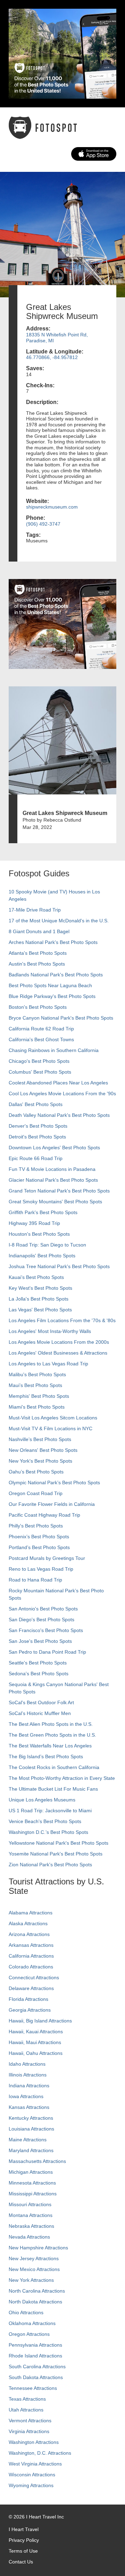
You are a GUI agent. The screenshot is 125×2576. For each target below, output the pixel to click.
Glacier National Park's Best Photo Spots (53, 1180)
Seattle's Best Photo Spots (38, 1663)
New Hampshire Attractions (38, 2248)
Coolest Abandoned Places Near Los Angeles (58, 1083)
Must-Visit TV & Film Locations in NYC (51, 1428)
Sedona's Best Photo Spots (39, 1674)
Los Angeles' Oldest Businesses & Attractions (58, 1353)
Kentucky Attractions (31, 2118)
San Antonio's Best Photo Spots (43, 1609)
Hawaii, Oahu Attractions (36, 2053)
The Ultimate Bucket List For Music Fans (53, 1789)
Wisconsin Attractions (32, 2475)
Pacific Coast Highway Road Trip (44, 1515)
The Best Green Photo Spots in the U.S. (52, 1735)
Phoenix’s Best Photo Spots (39, 1537)
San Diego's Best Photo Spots (41, 1619)
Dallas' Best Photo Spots (36, 1104)
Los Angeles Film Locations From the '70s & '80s (62, 1320)
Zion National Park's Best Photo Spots (50, 1865)
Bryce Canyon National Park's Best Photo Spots (61, 1018)
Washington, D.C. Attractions (40, 2453)
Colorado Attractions (31, 1967)
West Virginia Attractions (35, 2464)
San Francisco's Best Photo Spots (46, 1630)
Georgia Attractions (30, 2010)
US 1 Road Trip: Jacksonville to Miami (50, 1811)
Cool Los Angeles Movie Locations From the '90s (62, 1093)
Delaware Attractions (31, 1988)
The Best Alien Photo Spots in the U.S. (51, 1724)
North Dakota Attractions (35, 2302)
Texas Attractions (27, 2399)
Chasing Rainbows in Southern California (54, 1050)
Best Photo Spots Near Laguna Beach (50, 985)
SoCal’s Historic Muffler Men (40, 1713)
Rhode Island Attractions (35, 2356)
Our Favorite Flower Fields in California (52, 1504)
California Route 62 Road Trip (41, 1029)
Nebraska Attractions (31, 2226)
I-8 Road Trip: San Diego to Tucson (47, 1245)
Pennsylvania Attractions (35, 2345)
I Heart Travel (24, 2529)
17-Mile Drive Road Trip (35, 910)
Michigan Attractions (31, 2172)
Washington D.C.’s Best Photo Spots (48, 1832)
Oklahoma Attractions (32, 2323)
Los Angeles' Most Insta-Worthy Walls (50, 1331)
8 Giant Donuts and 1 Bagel (39, 931)
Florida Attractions (28, 1999)
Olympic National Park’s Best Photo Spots (54, 1483)
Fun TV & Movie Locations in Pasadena (52, 1169)
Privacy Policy (24, 2540)
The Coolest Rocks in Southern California (54, 1767)
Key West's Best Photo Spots (40, 1288)
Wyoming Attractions (31, 2485)
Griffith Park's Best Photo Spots (43, 1212)
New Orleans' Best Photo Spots (43, 1450)
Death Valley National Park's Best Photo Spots (59, 1115)
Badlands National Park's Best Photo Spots (56, 975)
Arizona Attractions (29, 1934)
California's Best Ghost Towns (41, 1039)
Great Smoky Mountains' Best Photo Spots (55, 1202)
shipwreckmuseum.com (52, 507)
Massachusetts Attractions (37, 2161)
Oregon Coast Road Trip (36, 1493)
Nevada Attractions (29, 2237)
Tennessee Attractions (33, 2388)
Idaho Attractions (27, 2064)
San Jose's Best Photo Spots (40, 1641)
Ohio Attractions (26, 2312)
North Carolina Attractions (37, 2291)
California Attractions (31, 1956)
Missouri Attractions (30, 2204)
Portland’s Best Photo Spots (39, 1547)
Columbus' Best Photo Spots (40, 1072)
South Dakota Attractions (36, 2377)
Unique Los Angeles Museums (42, 1800)
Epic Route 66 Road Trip (36, 1158)
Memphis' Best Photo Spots (39, 1396)
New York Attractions (31, 2280)
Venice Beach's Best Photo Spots (45, 1821)
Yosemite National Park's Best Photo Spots (56, 1854)
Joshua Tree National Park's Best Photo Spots (59, 1266)
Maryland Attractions (31, 2150)
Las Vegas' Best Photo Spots (40, 1310)
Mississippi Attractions (33, 2194)
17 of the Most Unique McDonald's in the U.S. (59, 921)
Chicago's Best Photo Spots (39, 1061)
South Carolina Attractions (37, 2367)
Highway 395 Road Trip (34, 1223)
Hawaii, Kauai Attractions (36, 2032)
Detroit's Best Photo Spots (37, 1137)
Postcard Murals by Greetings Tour (47, 1558)
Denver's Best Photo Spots (38, 1126)
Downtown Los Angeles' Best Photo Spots (54, 1148)
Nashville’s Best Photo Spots (40, 1439)
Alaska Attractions (28, 1923)
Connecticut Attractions (34, 1977)
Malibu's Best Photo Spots (37, 1374)
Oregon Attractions (29, 2334)
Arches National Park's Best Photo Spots (53, 942)
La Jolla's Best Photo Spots (39, 1299)
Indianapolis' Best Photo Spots (42, 1256)
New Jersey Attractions (34, 2258)
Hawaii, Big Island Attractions (40, 2021)
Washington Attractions (34, 2442)
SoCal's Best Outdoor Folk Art (41, 1702)
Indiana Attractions (29, 2086)
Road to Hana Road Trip (35, 1580)
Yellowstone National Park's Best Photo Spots (59, 1843)
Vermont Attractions (30, 2421)
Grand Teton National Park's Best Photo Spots (59, 1191)
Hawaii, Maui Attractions (35, 2042)
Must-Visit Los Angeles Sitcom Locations (53, 1418)
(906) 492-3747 (43, 524)
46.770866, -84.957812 (52, 357)
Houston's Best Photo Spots (39, 1234)
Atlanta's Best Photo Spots (38, 953)
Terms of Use (23, 2551)
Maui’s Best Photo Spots (35, 1385)
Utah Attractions (26, 2410)
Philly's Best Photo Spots (36, 1526)
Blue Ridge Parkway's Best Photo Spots (52, 996)
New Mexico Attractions (34, 2269)
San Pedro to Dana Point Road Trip (47, 1652)
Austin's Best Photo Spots (37, 964)
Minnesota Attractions (32, 2183)
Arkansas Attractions (31, 1945)
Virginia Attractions (29, 2431)
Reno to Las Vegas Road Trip (41, 1569)
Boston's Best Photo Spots (38, 1007)
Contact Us (21, 2562)
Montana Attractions (31, 2215)
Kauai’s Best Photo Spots (36, 1277)
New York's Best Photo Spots (40, 1461)
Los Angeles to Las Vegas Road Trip (48, 1364)
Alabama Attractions (31, 1913)
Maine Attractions (28, 2140)
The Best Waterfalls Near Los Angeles (50, 1746)
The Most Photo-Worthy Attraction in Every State (62, 1778)
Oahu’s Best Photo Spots (36, 1472)
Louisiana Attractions (31, 2129)
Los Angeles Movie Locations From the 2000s (59, 1342)
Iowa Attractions (26, 2096)
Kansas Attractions (29, 2107)
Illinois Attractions (28, 2075)
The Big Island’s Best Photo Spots (46, 1756)
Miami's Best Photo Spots (37, 1407)
